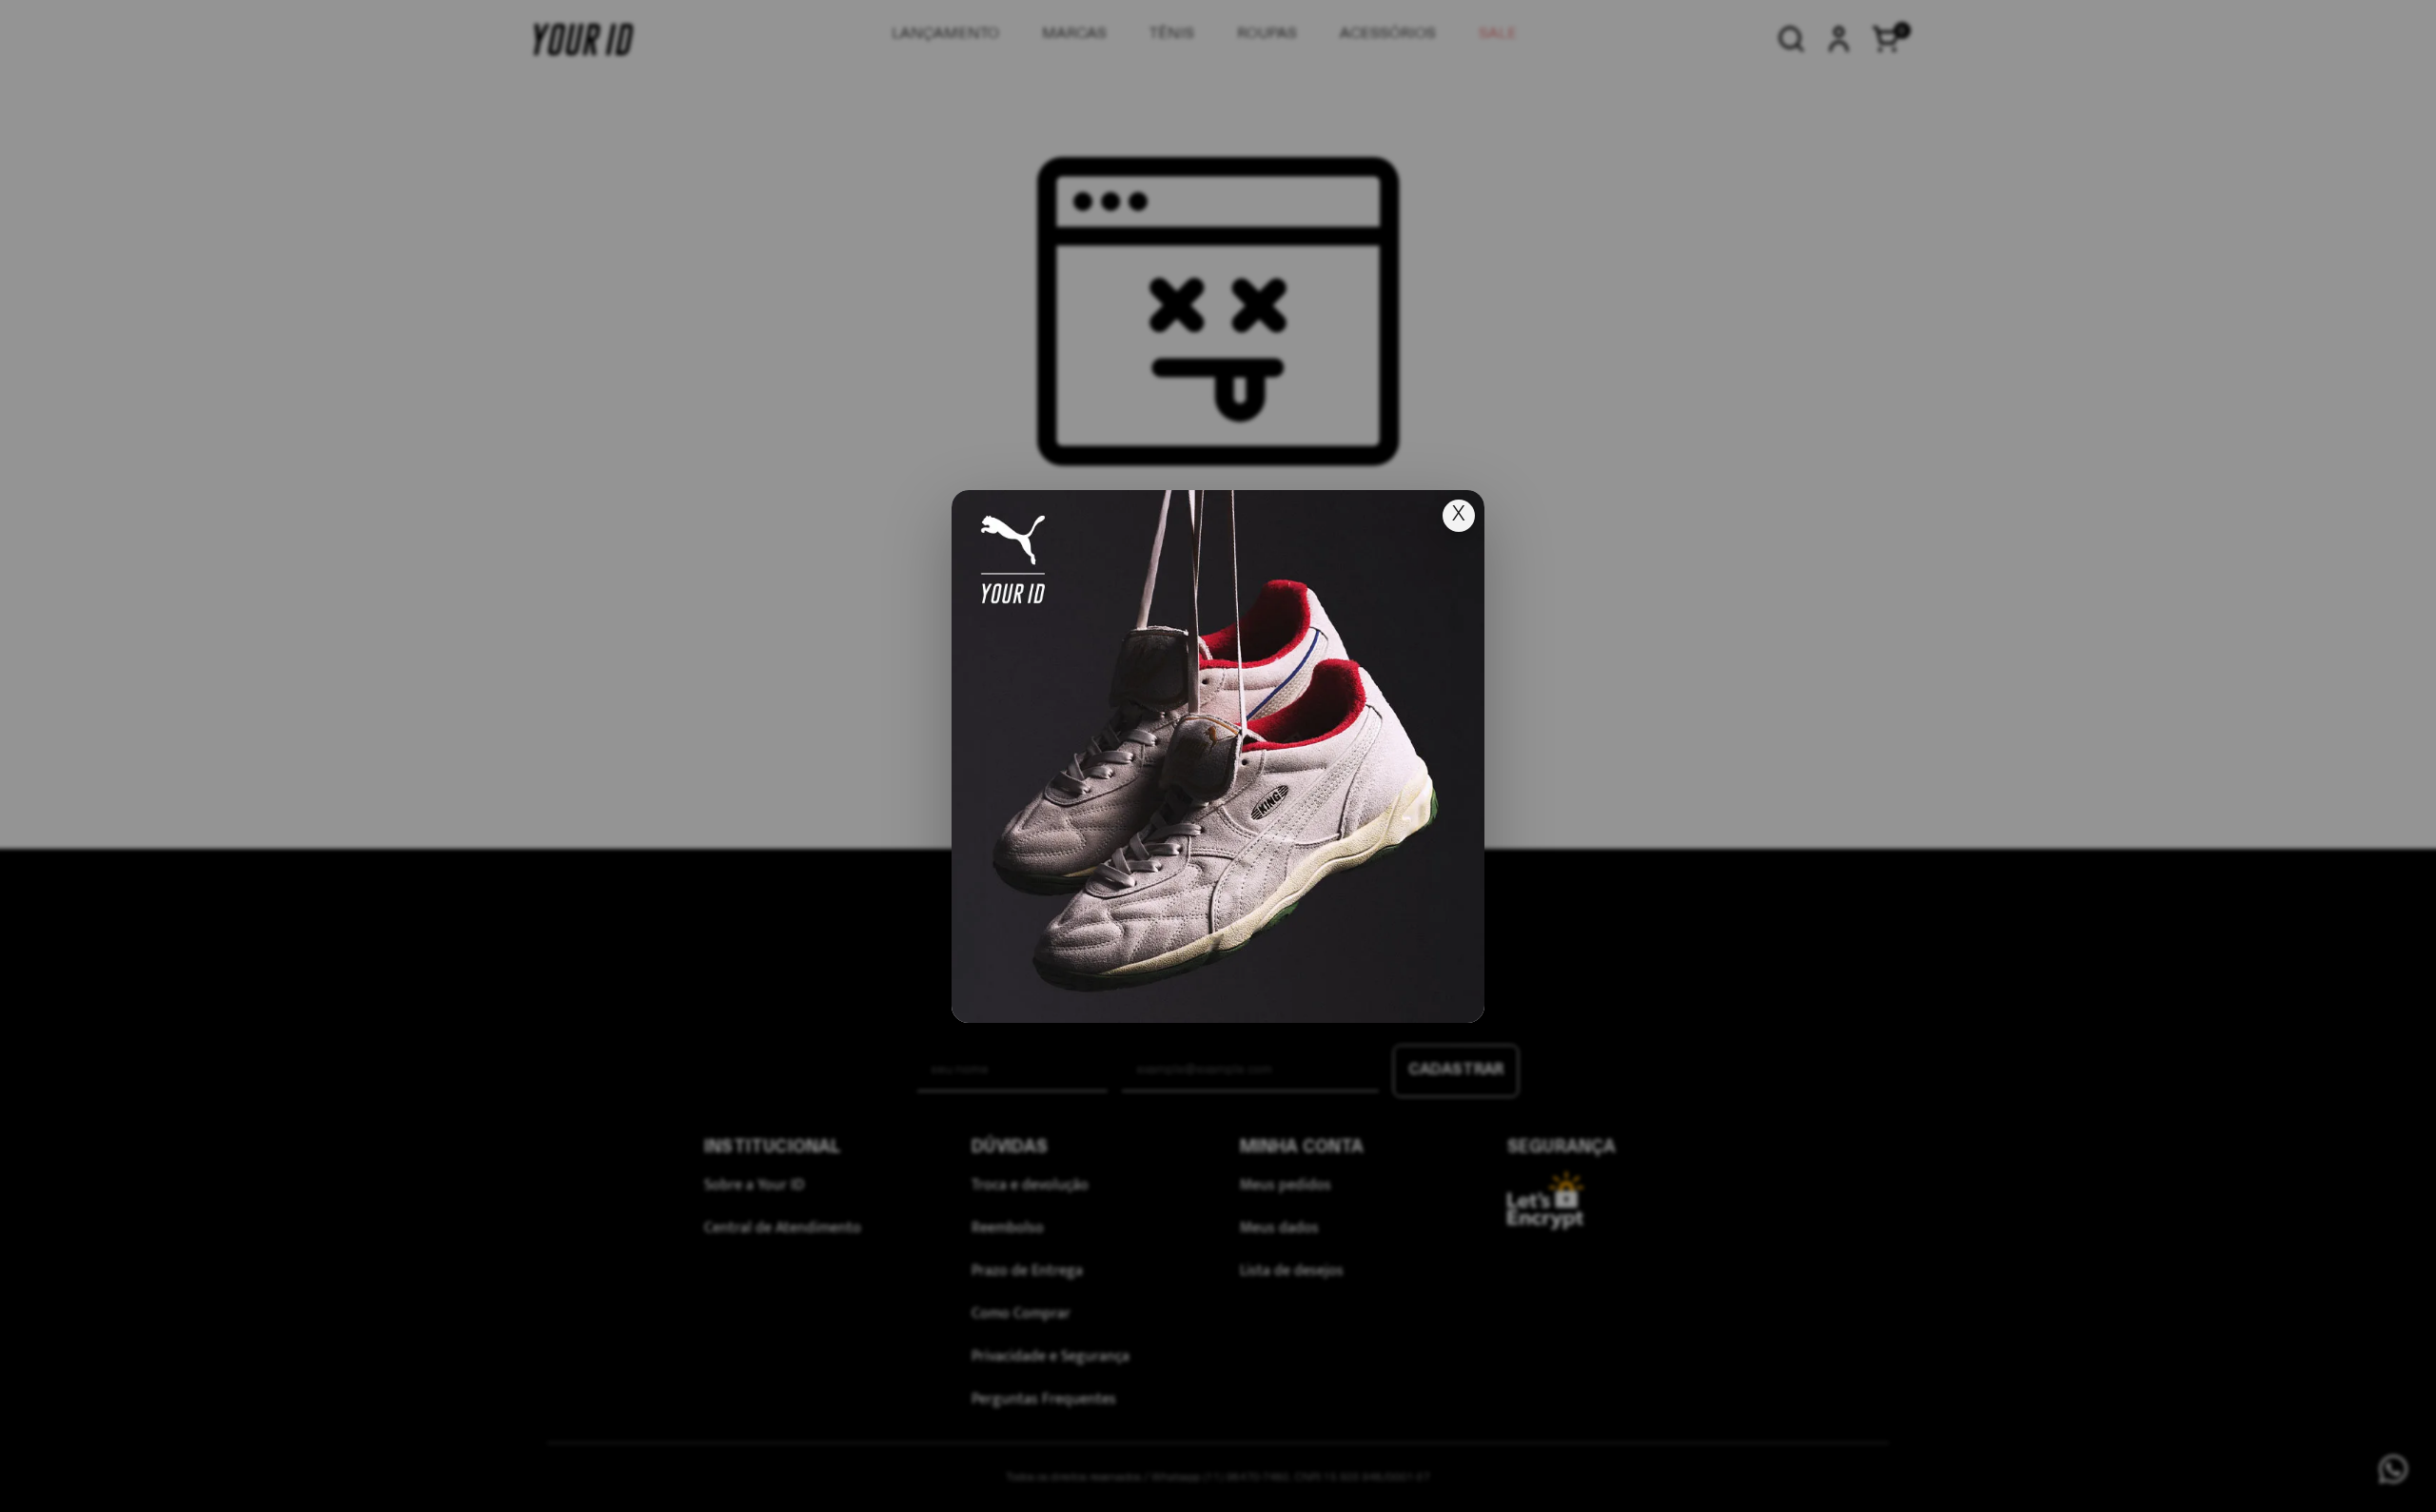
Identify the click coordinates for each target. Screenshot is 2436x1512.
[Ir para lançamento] (1218, 756)
